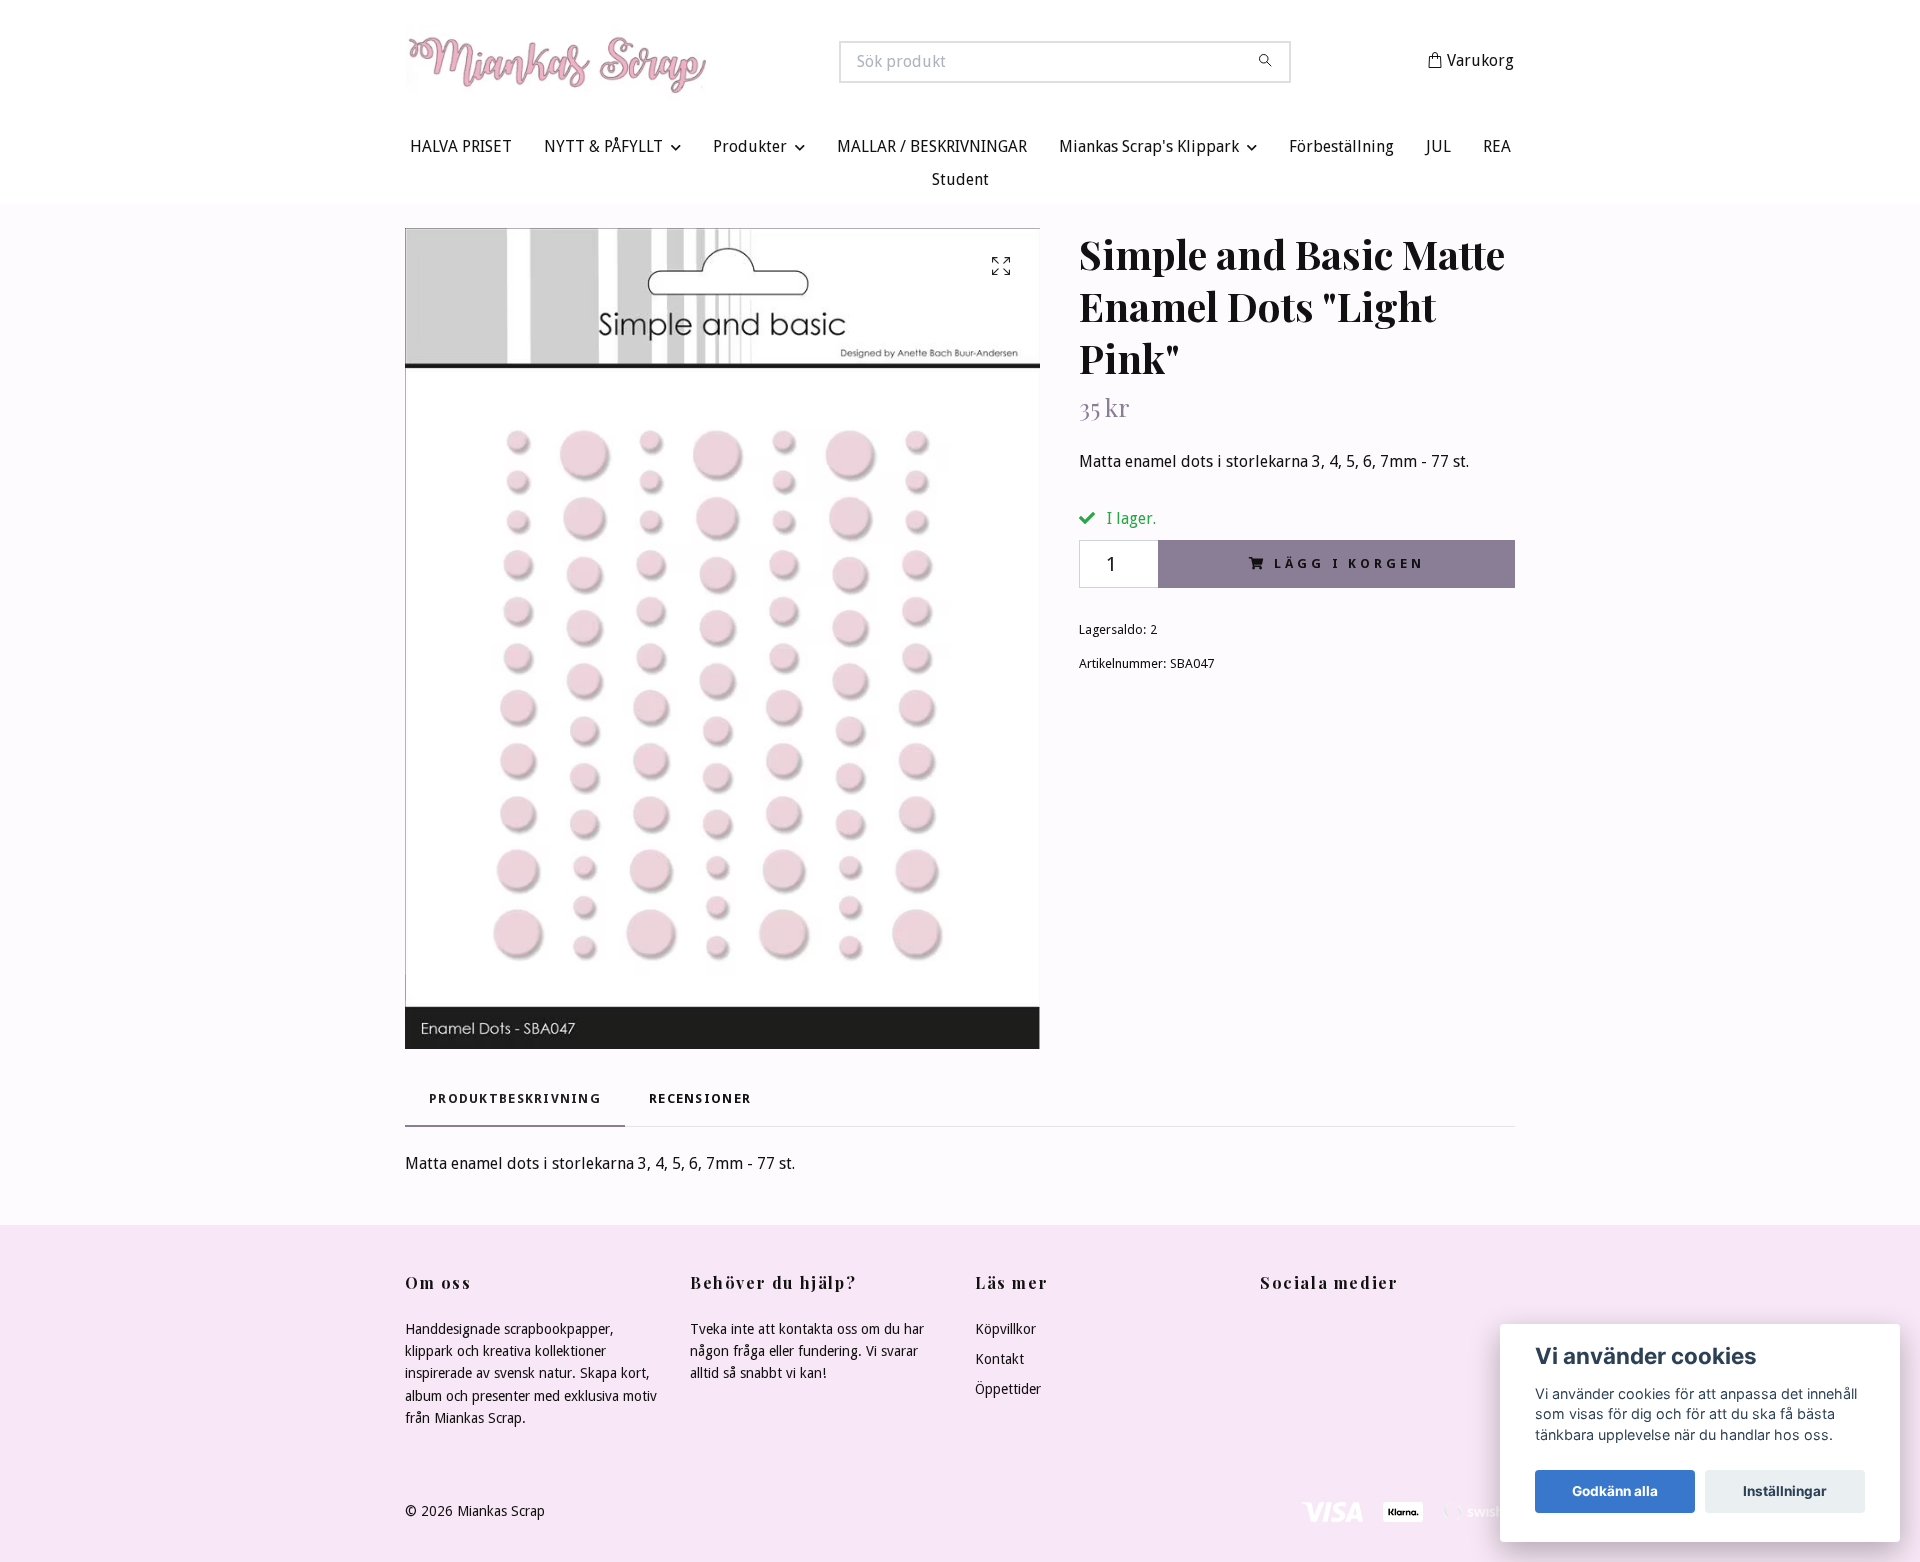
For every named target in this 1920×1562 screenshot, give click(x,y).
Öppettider (1008, 1394)
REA (1497, 151)
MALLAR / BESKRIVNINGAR (932, 151)
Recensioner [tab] (700, 1102)
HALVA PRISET (461, 151)
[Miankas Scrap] (683, 64)
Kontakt (999, 1364)
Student (960, 184)
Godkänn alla (1615, 1491)
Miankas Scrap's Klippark (1149, 151)
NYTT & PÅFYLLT (603, 151)
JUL (1438, 151)
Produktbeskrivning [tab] (515, 1102)
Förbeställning (1341, 151)
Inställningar (1785, 1491)
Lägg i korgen (1349, 567)
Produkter (750, 151)
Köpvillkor (1005, 1333)
